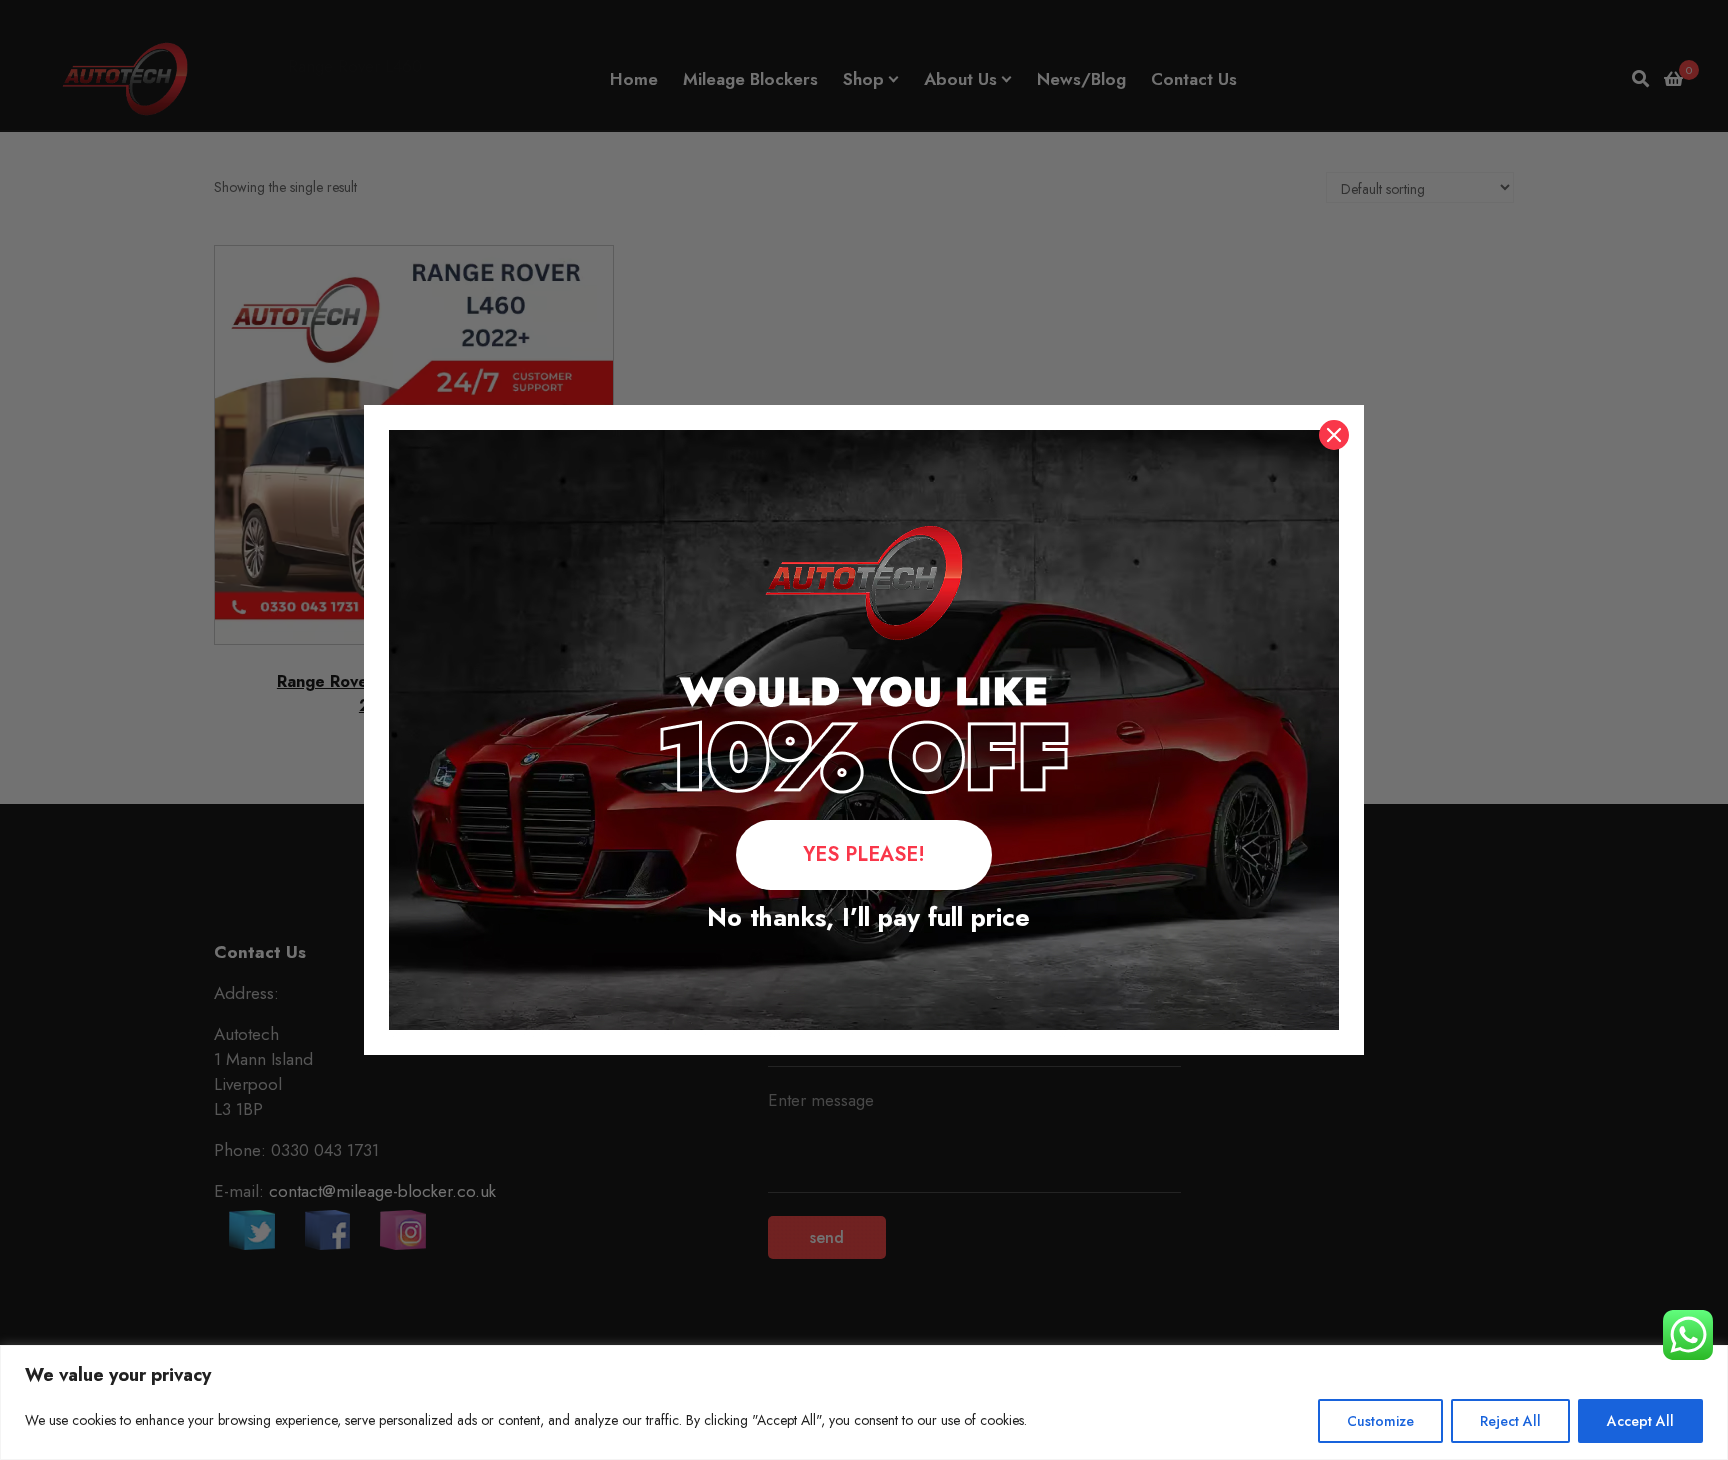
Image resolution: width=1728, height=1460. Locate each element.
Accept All (1640, 1421)
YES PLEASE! (864, 854)
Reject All (1510, 1421)
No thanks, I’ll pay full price (864, 917)
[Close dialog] (1334, 435)
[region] (864, 1402)
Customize (1380, 1421)
